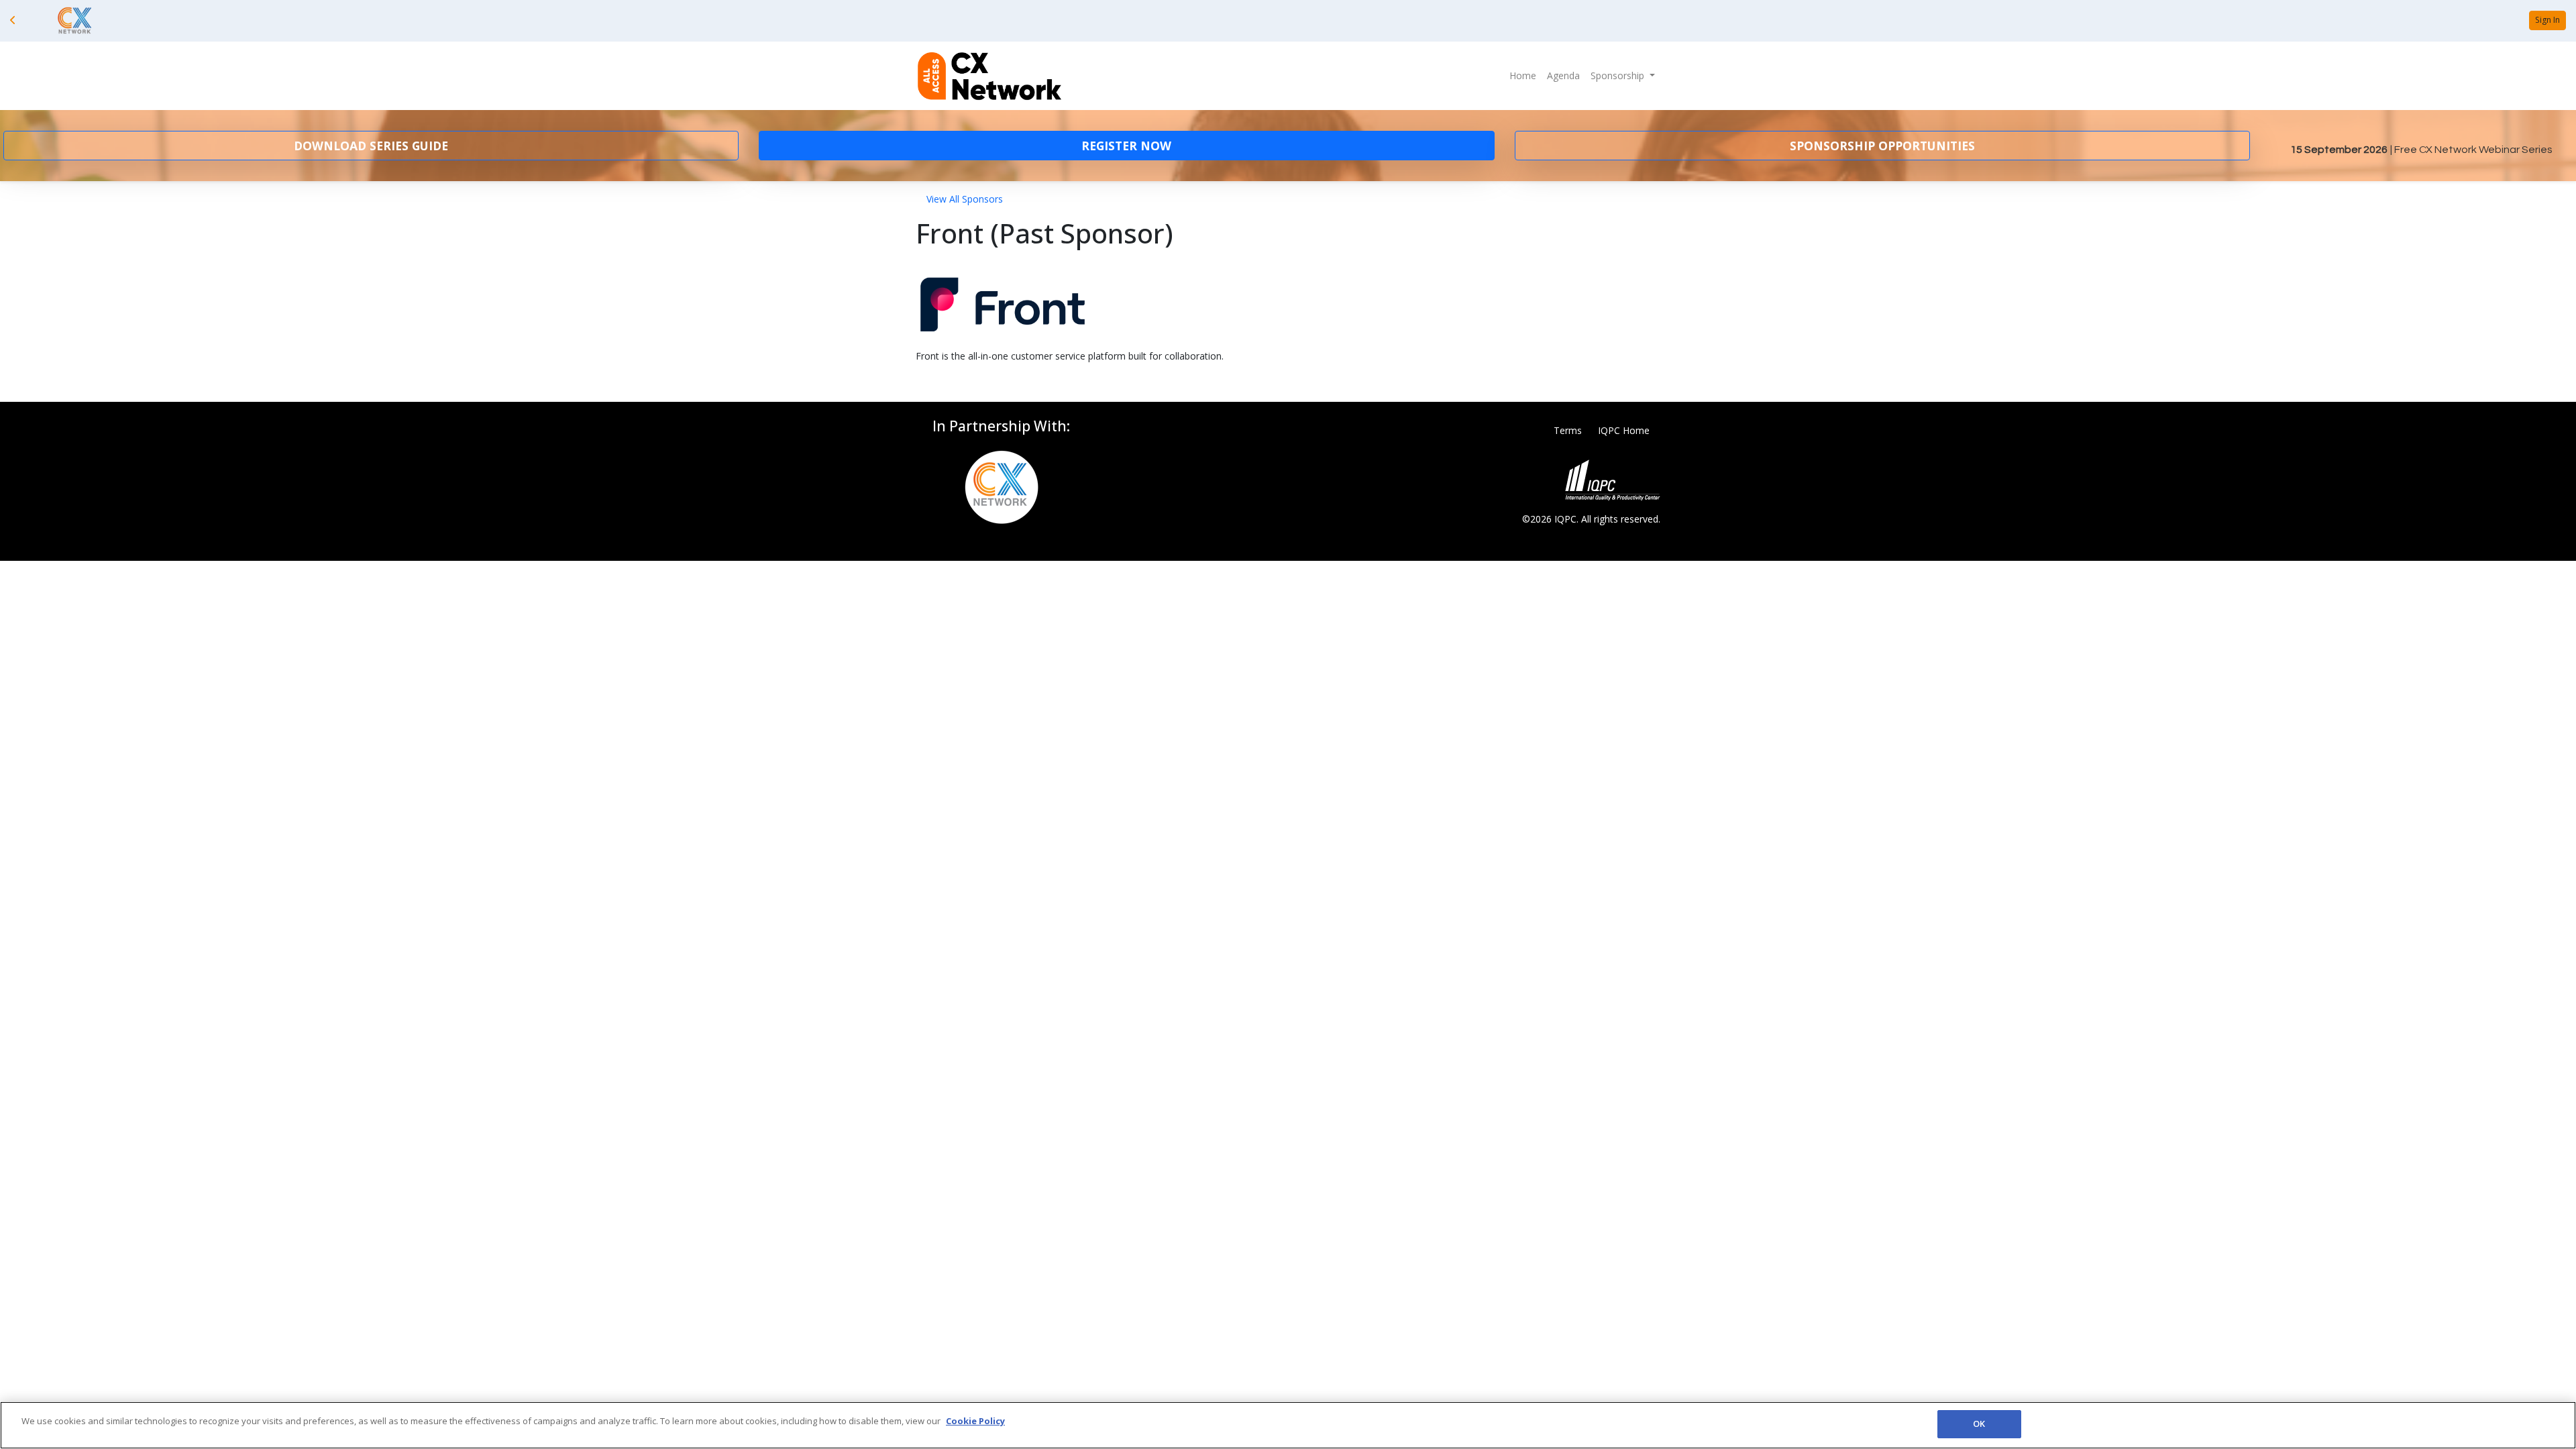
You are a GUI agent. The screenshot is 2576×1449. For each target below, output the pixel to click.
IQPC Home (1624, 430)
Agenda (1563, 75)
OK (1979, 1424)
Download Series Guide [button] (371, 146)
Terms (1568, 430)
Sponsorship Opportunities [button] (1882, 146)
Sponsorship (1619, 75)
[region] (1288, 1425)
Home (1523, 75)
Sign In (2547, 20)
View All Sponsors (965, 199)
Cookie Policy (975, 1421)
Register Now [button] (1126, 146)
